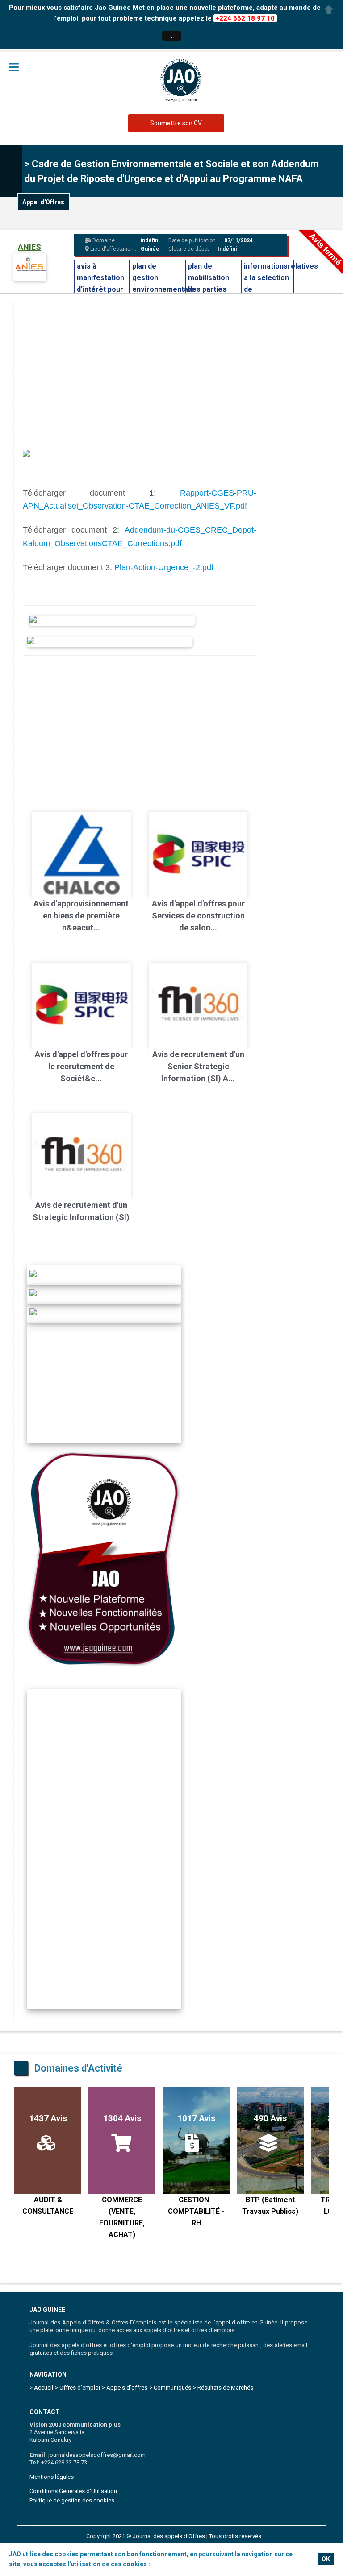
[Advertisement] (140, 727)
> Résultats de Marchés (223, 2388)
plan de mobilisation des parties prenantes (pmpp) (209, 289)
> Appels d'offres (125, 2388)
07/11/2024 (238, 240)
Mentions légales (52, 2477)
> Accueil (41, 2388)
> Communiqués (170, 2388)
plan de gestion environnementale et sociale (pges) (163, 289)
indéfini (150, 240)
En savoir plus (172, 2564)
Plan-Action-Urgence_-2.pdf (164, 567)
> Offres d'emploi (77, 2388)
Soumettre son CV (176, 123)
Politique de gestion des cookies (72, 2500)
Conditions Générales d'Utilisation (73, 2491)
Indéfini (227, 249)
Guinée (150, 249)
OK (326, 2559)
